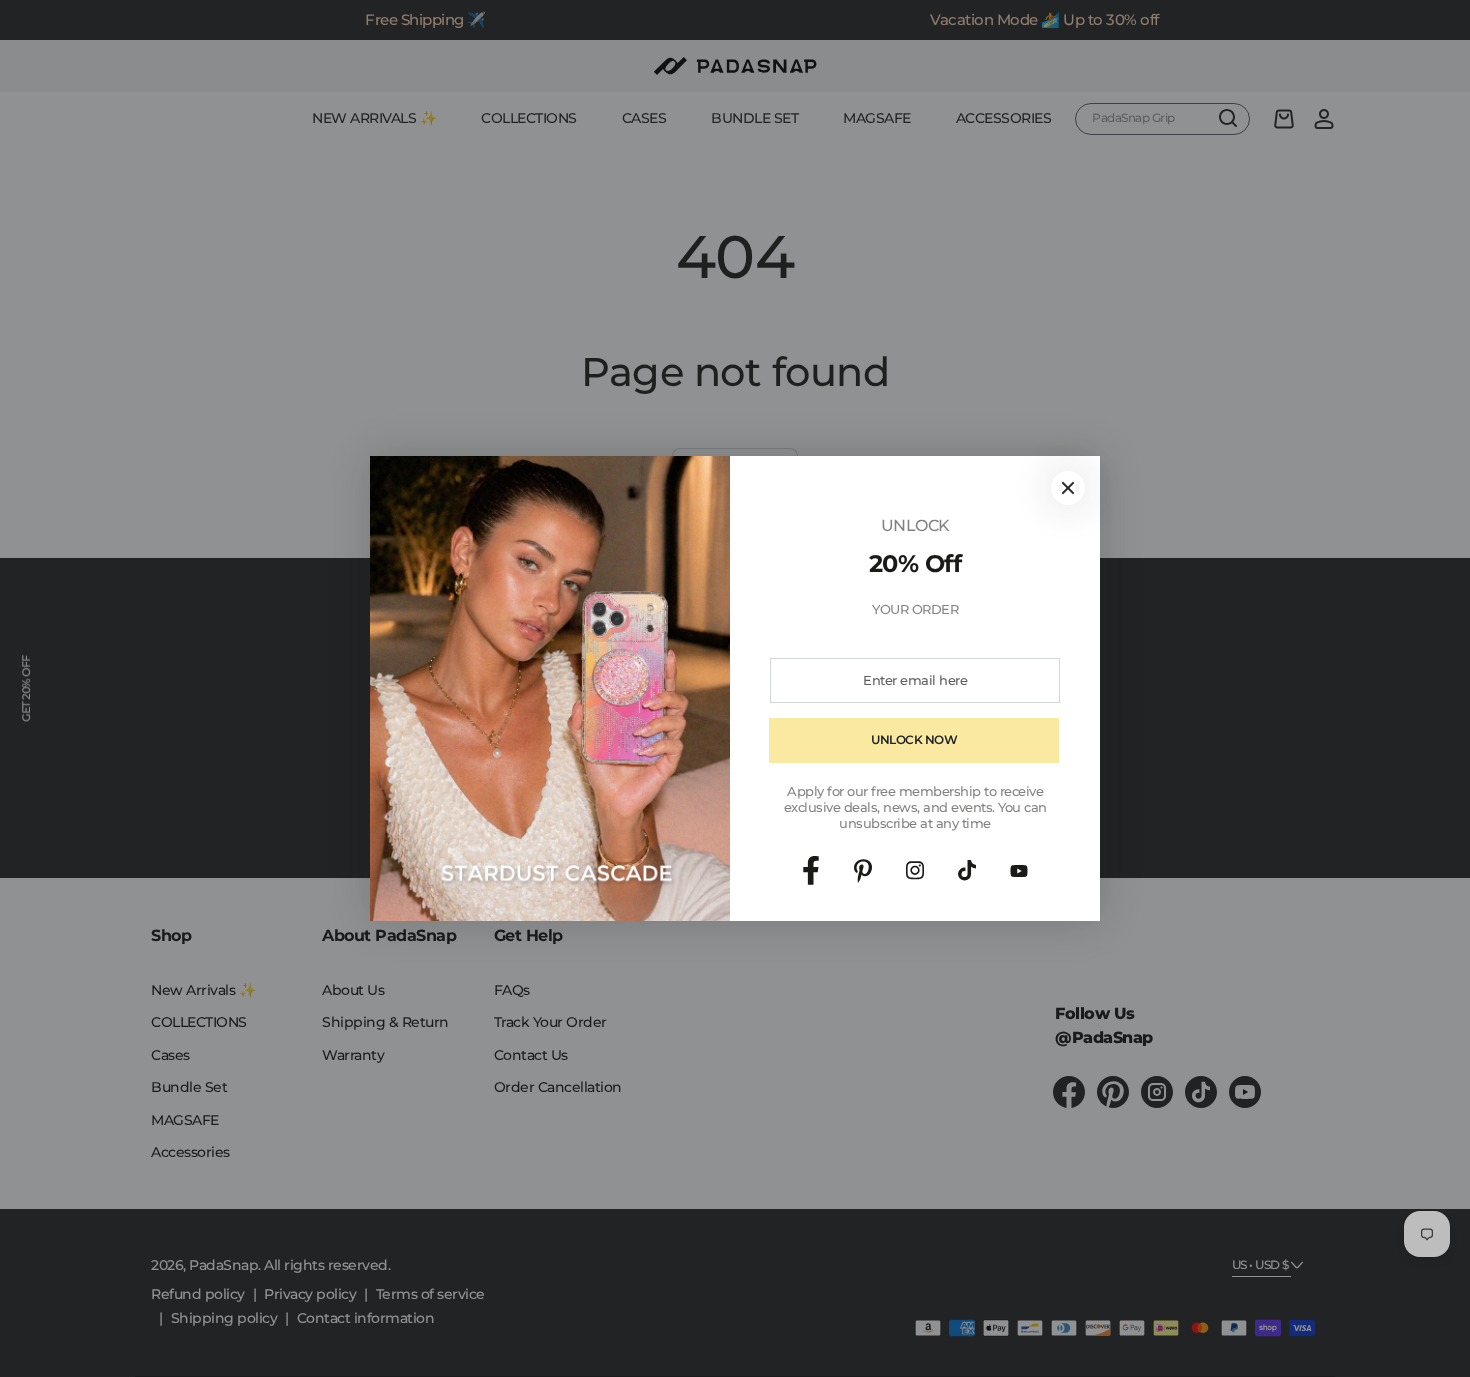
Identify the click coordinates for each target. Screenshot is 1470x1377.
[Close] (1068, 488)
